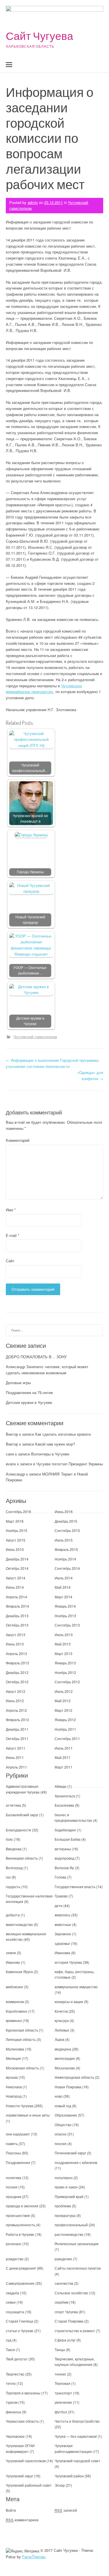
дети (59, 1905)
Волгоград (14, 1868)
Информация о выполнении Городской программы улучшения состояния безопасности (52, 1063)
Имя (11, 1210)
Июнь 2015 (15, 1549)
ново (59, 2096)
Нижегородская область (74, 2077)
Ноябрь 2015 (17, 1530)
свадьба (12, 2293)
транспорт (63, 2393)
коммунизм (15, 2001)
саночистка (64, 2283)
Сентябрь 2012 (67, 1682)
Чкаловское (15, 2436)
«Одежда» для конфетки (90, 1075)
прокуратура (65, 2215)
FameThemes (34, 2557)
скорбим (61, 2302)
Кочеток (61, 2011)
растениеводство (69, 2234)
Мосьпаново (65, 2068)
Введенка (14, 1849)
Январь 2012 (65, 1720)
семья (11, 2302)
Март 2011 (64, 1767)
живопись (62, 1915)
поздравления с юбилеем (76, 2162)
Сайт (10, 1261)
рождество (15, 2259)
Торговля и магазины (23, 2393)
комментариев (22, 2520)
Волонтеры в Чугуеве (50, 1454)
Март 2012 (64, 1710)
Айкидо (61, 1786)
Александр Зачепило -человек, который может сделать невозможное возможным (47, 1370)
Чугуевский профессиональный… (30, 768)
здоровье (62, 1943)
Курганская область (22, 2030)
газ (8, 1877)
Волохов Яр (64, 1868)
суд (9, 2340)
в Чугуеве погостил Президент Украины (68, 1464)
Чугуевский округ (19, 2476)
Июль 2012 (64, 1691)
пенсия (61, 2143)
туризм (12, 2402)
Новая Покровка (68, 2087)
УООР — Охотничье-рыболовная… (30, 970)
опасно (61, 2134)
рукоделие (63, 2259)
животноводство (19, 1924)
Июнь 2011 (15, 1757)
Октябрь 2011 (17, 1738)
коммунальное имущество (76, 1987)
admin (33, 202)
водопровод (65, 1858)
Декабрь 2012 (17, 1672)
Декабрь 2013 (17, 1616)
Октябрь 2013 (17, 1625)
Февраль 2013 (17, 1663)
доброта (13, 1915)
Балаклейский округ (22, 1815)
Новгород (14, 2096)
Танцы (60, 2349)
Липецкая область (21, 2039)
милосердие (65, 2058)
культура (62, 2020)
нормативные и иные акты (28, 2115)
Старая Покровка (69, 2321)
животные (63, 1924)
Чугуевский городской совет (77, 2461)
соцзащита (15, 2312)
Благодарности (18, 1830)
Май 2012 (63, 1701)
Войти (11, 2510)
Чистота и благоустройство (77, 2421)
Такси (11, 2349)
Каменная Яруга (19, 1971)
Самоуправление (20, 2283)
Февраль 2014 (17, 1606)
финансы (14, 2412)
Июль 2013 (64, 1635)
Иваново (13, 1962)
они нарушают (18, 2134)
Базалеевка (64, 1805)
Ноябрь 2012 (65, 1672)
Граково (61, 1896)
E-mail (12, 1235)
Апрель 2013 (16, 1653)
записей (66, 2510)
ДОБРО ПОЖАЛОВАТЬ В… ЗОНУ (36, 1357)
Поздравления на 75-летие (29, 1392)
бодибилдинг (65, 1830)
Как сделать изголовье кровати (63, 1434)
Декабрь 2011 (17, 1729)
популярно (64, 2178)
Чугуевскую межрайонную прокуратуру (44, 689)
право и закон (66, 2187)
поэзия (12, 2187)
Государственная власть (75, 1887)
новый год (63, 2106)
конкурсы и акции (69, 2001)
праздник (14, 2196)
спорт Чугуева (66, 2312)
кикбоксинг (15, 1987)
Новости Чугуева (20, 2106)
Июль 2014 (64, 1578)
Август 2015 (16, 1540)
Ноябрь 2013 (65, 1616)
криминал (14, 2020)
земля (11, 1953)
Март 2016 (15, 1521)
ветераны (63, 1849)
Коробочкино (17, 2011)
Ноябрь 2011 (65, 1729)
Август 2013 (16, 1635)
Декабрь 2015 (66, 1521)
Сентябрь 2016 (18, 1511)
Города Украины (30, 872)
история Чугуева (68, 1962)
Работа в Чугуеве (20, 2234)
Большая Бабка (68, 1839)
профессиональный (71, 2225)
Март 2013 (64, 1653)
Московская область (22, 2068)
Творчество (15, 2374)
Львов (59, 2039)
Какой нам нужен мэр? (55, 1444)
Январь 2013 (65, 1663)
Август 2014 (16, 1578)
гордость (13, 1887)
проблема (63, 2206)
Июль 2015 (64, 1540)
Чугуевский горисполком (35, 1037)
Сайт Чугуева (40, 36)
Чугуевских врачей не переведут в (30, 818)
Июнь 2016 (64, 1511)
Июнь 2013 (15, 1644)
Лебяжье (62, 2030)
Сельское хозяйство (71, 2293)
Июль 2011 (64, 1748)
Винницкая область (22, 1858)
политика (14, 2178)
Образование (66, 2115)
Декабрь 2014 (17, 1559)
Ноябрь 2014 (65, 1559)
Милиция (13, 2058)
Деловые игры (18, 1383)
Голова (60, 1877)
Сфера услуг (65, 2340)
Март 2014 (64, 1597)
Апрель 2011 (16, 1767)
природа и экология (22, 2206)
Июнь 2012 (15, 1701)
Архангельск (65, 1796)
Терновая (62, 2383)
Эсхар (60, 2485)
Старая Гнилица (19, 2321)
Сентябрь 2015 (67, 1530)
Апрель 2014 (16, 1597)
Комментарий (18, 1140)
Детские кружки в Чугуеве (30, 1021)
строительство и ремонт (75, 2331)
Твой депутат (17, 2359)
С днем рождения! (21, 2268)
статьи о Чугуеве (20, 2331)
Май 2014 (63, 1587)
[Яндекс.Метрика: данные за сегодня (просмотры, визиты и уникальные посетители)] (23, 2551)
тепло (11, 2383)
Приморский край (69, 2196)
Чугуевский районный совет (29, 2485)
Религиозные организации (77, 2244)
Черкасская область (22, 2421)
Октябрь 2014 (17, 1568)
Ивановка (62, 1953)
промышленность (20, 2225)
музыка (12, 2077)
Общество (63, 2125)
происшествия (18, 2215)
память (12, 2143)
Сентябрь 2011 (67, 1738)
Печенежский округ (70, 2153)
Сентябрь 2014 (67, 1568)
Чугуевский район (69, 2476)
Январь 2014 (65, 1606)
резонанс (14, 2244)
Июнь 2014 (15, 1587)
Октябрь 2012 (17, 1682)
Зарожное (63, 1934)
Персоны (13, 2153)
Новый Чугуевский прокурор (30, 920)
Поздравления (18, 2162)
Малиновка (15, 2049)
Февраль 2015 (66, 1549)
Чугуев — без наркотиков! (76, 2436)
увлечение (63, 2402)
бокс (9, 1839)
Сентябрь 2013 (67, 1625)
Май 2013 (63, 1644)
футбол (61, 2412)
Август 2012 (16, 1691)
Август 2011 (16, 1748)
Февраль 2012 (17, 1720)
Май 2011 (63, 1757)
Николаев (14, 2087)
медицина (63, 2049)
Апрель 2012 (16, 1710)
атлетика (13, 1805)
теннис (60, 2374)
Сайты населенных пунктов (78, 2268)
